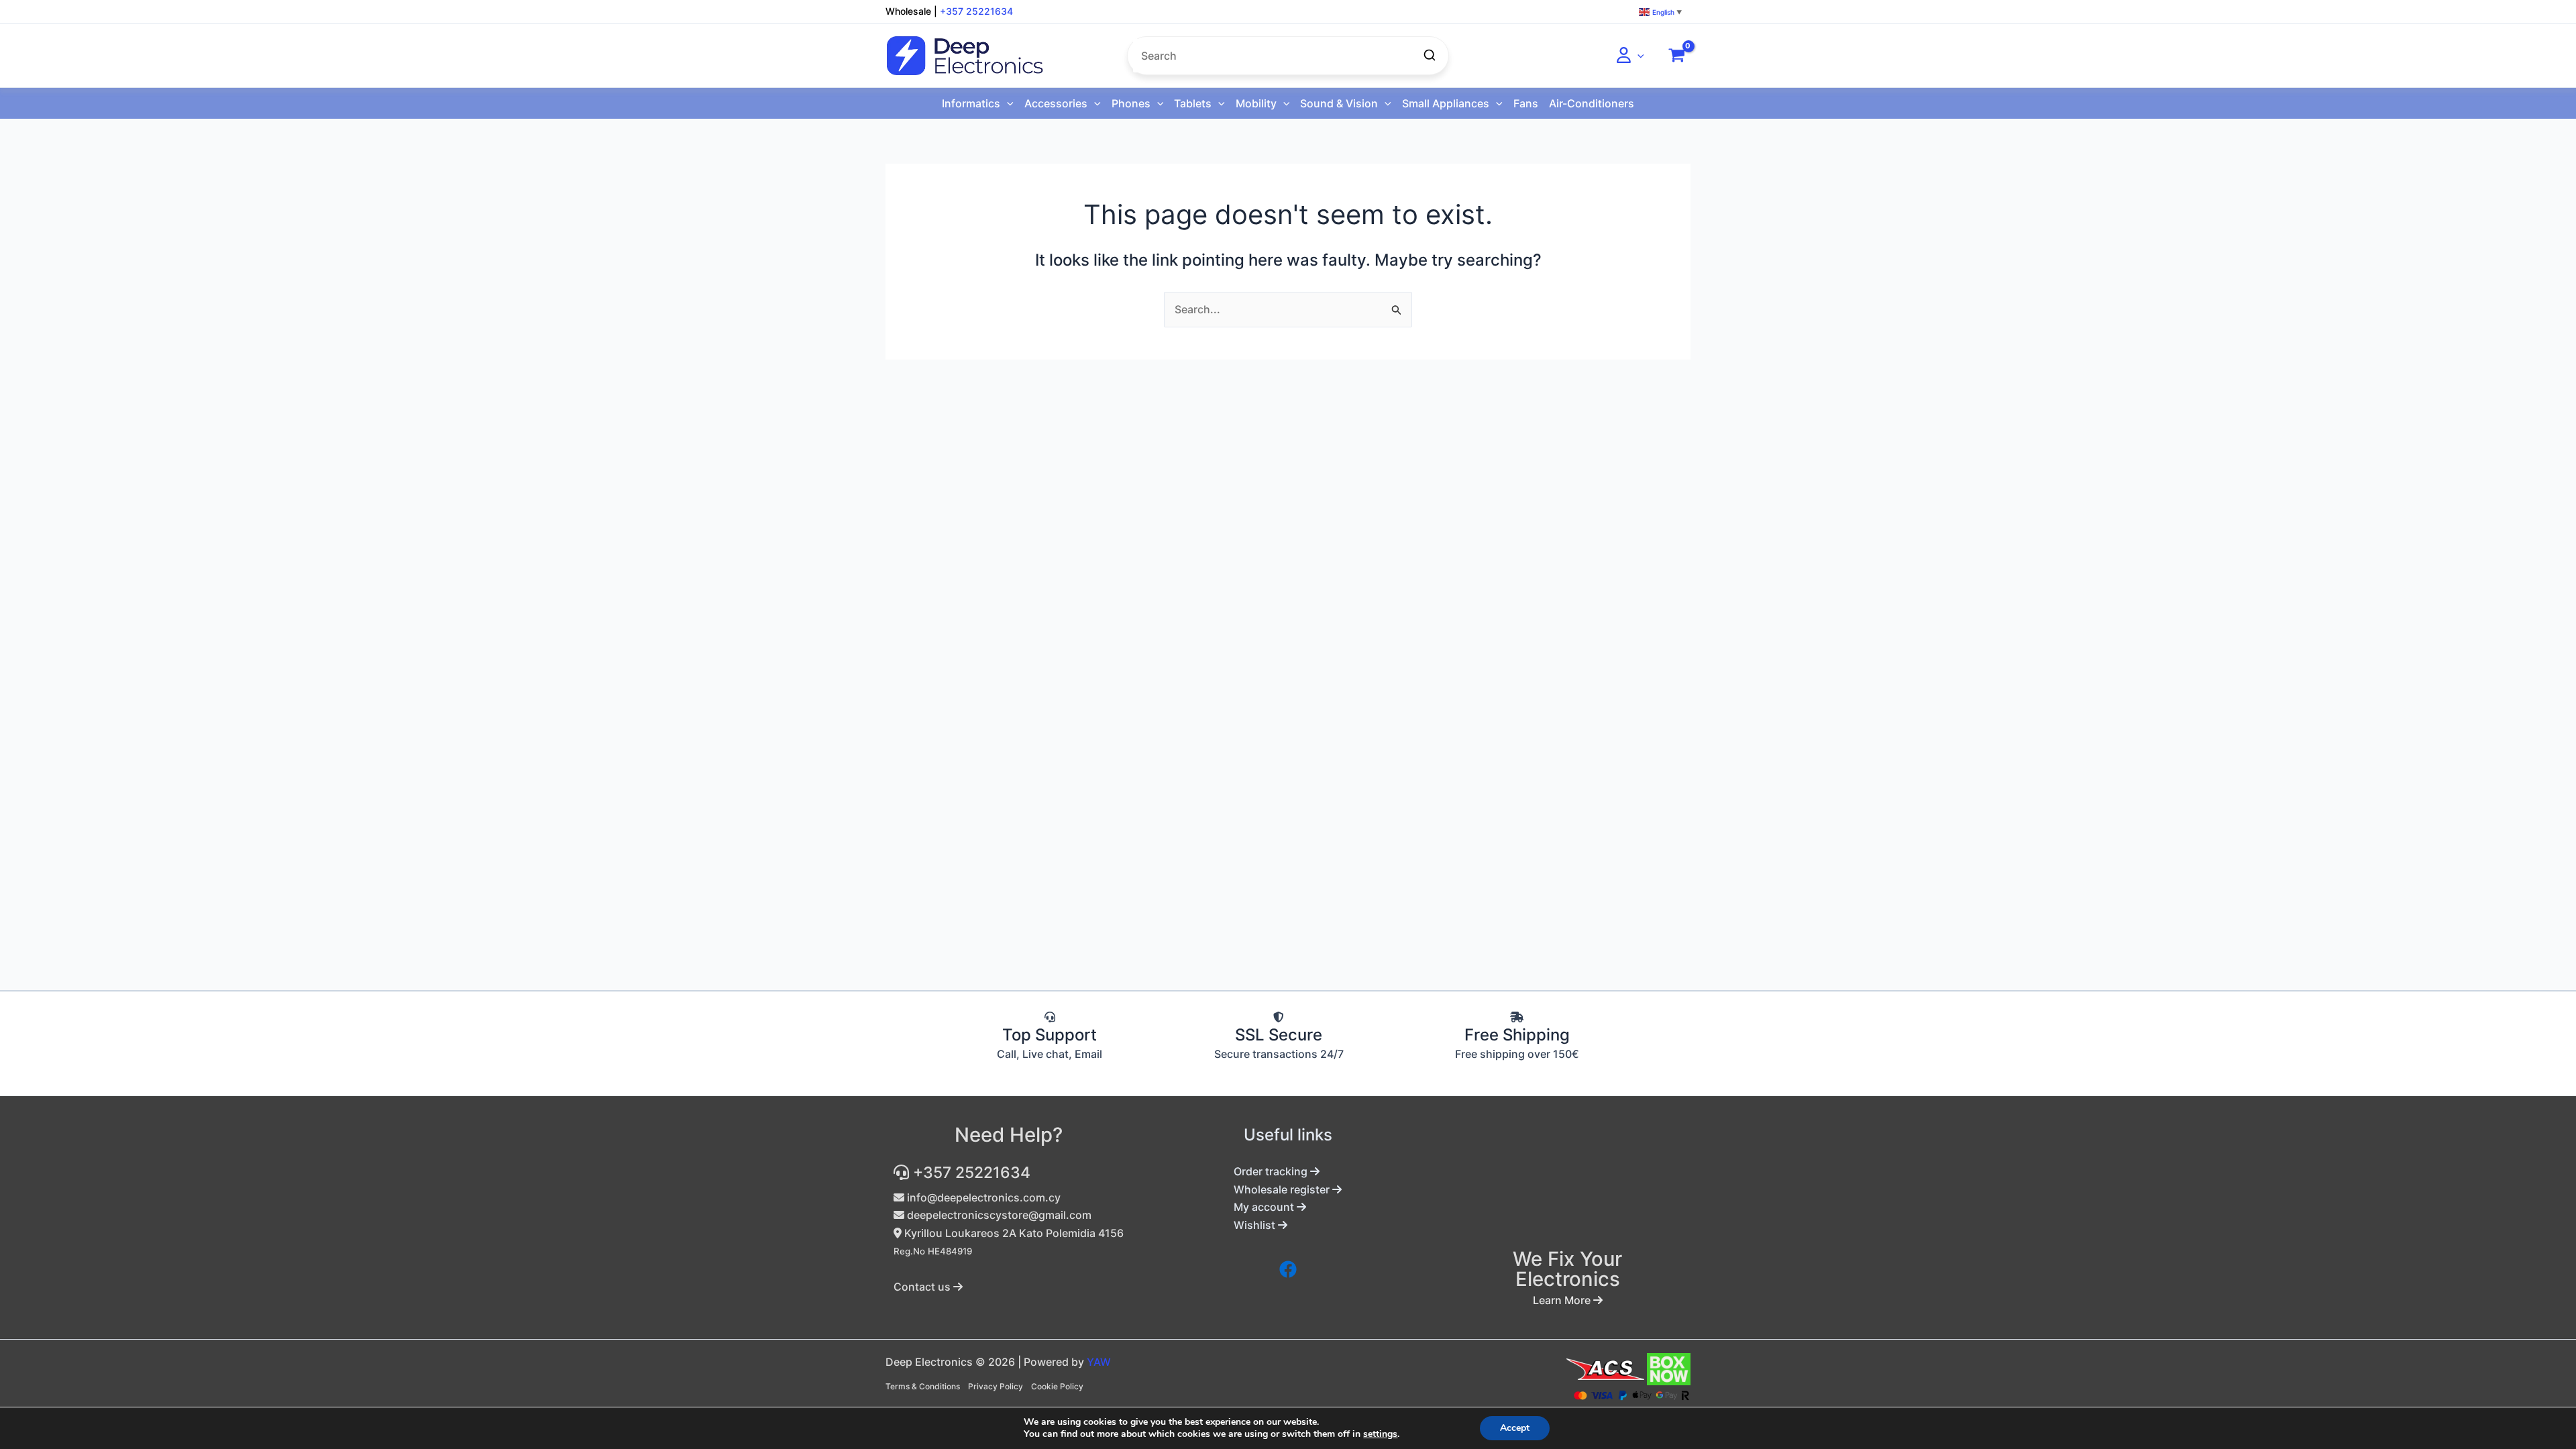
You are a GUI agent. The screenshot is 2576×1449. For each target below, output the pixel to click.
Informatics (971, 103)
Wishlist (1256, 1225)
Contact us (923, 1287)
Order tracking (1272, 1171)
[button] (1638, 56)
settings (1380, 1434)
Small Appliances (1446, 103)
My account (1265, 1207)
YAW (1099, 1362)
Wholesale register (1283, 1189)
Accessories (1056, 103)
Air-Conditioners (1592, 103)
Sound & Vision (1339, 103)
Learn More (1563, 1300)
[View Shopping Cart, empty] (1676, 56)
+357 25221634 (976, 11)
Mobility (1256, 103)
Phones (1131, 103)
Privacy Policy (996, 1386)
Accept (1515, 1428)
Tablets (1193, 103)
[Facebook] (1288, 1269)
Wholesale (908, 11)
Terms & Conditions (923, 1386)
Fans (1526, 103)
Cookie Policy (1057, 1386)
